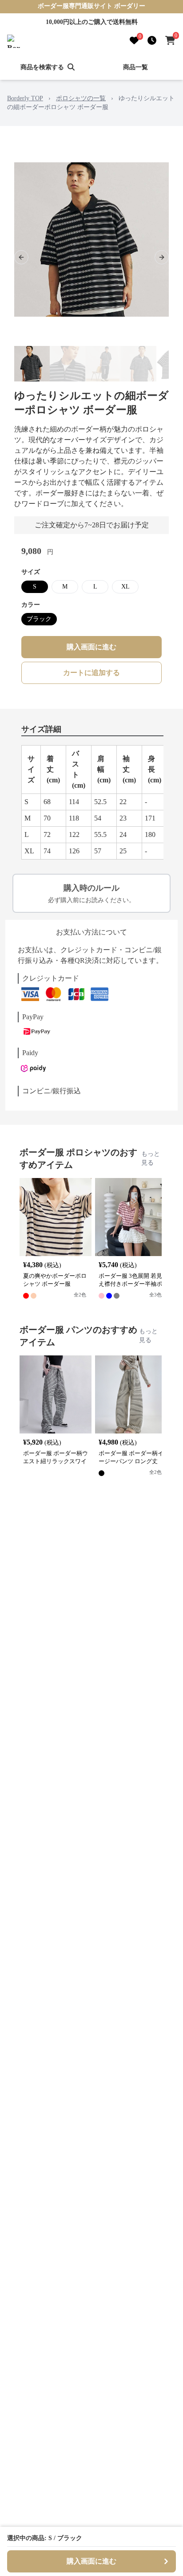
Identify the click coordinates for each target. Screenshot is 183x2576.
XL (125, 587)
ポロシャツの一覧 (81, 98)
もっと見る (151, 1158)
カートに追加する (91, 673)
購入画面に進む (91, 647)
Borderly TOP (25, 98)
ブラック (39, 619)
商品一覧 (135, 67)
